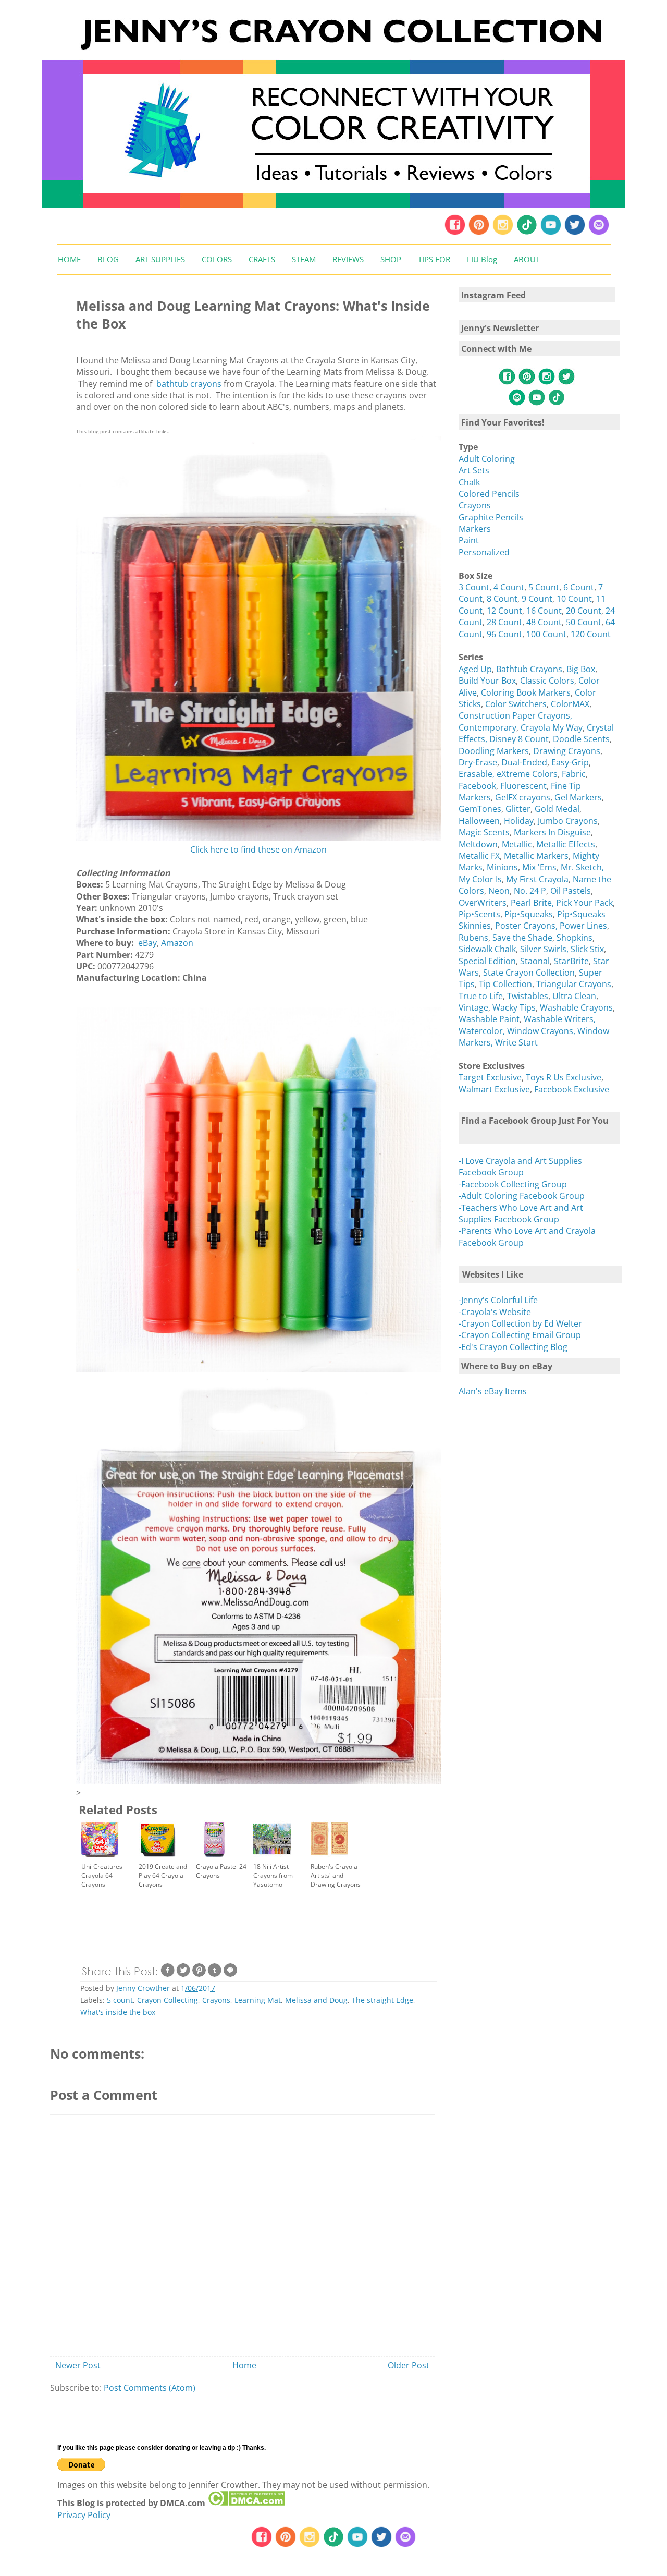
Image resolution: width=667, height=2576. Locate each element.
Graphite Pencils (491, 517)
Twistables (528, 996)
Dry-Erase (478, 762)
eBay (147, 943)
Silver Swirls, (545, 949)
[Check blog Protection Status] (246, 2503)
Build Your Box (487, 681)
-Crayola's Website (495, 1312)
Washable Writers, (560, 1019)
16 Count (544, 611)
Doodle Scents (581, 739)
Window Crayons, (541, 1031)
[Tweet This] (183, 1975)
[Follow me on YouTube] (551, 233)
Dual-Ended (524, 762)
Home (244, 2365)
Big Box (581, 669)
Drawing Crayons (567, 751)
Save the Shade (522, 938)
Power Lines (583, 926)
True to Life (481, 996)
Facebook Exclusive (572, 1089)
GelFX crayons (523, 797)
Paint (469, 540)
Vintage (473, 1007)
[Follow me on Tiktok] (527, 233)
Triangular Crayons (574, 984)
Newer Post (78, 2365)
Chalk (469, 482)
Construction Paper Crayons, (515, 715)
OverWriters (483, 903)
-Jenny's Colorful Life (498, 1300)
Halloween (479, 821)
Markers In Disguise (552, 832)
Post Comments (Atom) (150, 2388)
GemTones (480, 809)
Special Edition (487, 961)
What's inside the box (118, 2012)
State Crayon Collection (529, 973)
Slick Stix (587, 949)
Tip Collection (505, 984)
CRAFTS (262, 259)
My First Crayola (537, 879)
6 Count (579, 587)
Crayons (216, 2000)
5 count (120, 2000)
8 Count (502, 599)
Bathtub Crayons (529, 669)
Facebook (477, 786)
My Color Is (480, 879)
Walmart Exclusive (494, 1089)
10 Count (574, 599)
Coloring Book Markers (526, 692)
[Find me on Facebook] (455, 233)
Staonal (535, 961)
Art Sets (474, 470)
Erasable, (478, 774)
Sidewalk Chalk (487, 949)
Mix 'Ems (539, 867)
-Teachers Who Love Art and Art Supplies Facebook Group (521, 1213)
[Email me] (599, 233)
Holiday (519, 821)
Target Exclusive (490, 1077)
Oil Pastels (571, 891)
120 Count (591, 634)
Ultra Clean (574, 996)
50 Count (584, 622)
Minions (502, 867)
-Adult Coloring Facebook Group (522, 1196)
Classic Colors (547, 681)
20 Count (584, 611)
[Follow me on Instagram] (503, 233)
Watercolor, (482, 1031)
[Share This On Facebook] (168, 1975)
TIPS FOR (434, 259)
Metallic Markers (536, 856)
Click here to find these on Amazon (258, 849)
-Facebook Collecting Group (513, 1184)
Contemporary (487, 727)
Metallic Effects (566, 844)
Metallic (517, 844)
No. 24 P (530, 891)
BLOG (108, 259)
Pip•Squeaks (529, 914)
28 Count (504, 622)
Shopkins (575, 938)
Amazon (177, 943)
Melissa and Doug (316, 2000)
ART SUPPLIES (160, 259)
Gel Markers (578, 797)
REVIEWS (348, 259)
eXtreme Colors (527, 774)
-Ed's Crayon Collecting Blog (513, 1347)
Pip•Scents (479, 914)
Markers (475, 529)
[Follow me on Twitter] (575, 233)
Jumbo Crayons (568, 821)
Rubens (473, 938)
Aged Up (475, 669)
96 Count (504, 634)
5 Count (544, 587)
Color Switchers (516, 704)
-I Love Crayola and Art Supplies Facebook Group (520, 1167)
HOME (69, 259)
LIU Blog (482, 259)
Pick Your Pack (584, 903)
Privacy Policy (84, 2515)
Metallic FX (479, 856)
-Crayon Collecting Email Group (520, 1335)
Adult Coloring (487, 459)
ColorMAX (570, 704)
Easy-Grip (570, 762)
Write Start (516, 1042)
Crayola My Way (552, 727)
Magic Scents (484, 832)
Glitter (518, 809)
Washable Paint (489, 1019)
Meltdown (478, 844)
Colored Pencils (489, 494)
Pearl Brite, (533, 903)
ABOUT (527, 259)
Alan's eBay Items (493, 1391)
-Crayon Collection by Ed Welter (520, 1323)
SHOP (391, 259)
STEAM (304, 259)
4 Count (509, 587)
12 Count (504, 611)
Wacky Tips (514, 1007)
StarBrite (571, 961)
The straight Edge (382, 2000)
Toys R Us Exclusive (564, 1077)
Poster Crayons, (527, 926)
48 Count (544, 622)
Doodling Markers (494, 751)
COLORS (217, 259)
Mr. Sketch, (582, 867)
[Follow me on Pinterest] (480, 233)
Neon (499, 891)
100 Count (546, 634)
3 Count (474, 587)
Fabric (574, 774)
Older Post (409, 2365)
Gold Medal (557, 809)
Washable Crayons (576, 1007)
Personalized (484, 552)
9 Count (537, 599)
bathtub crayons (188, 384)
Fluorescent (523, 786)
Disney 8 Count (519, 739)
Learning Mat (258, 2000)
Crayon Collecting (168, 2000)
